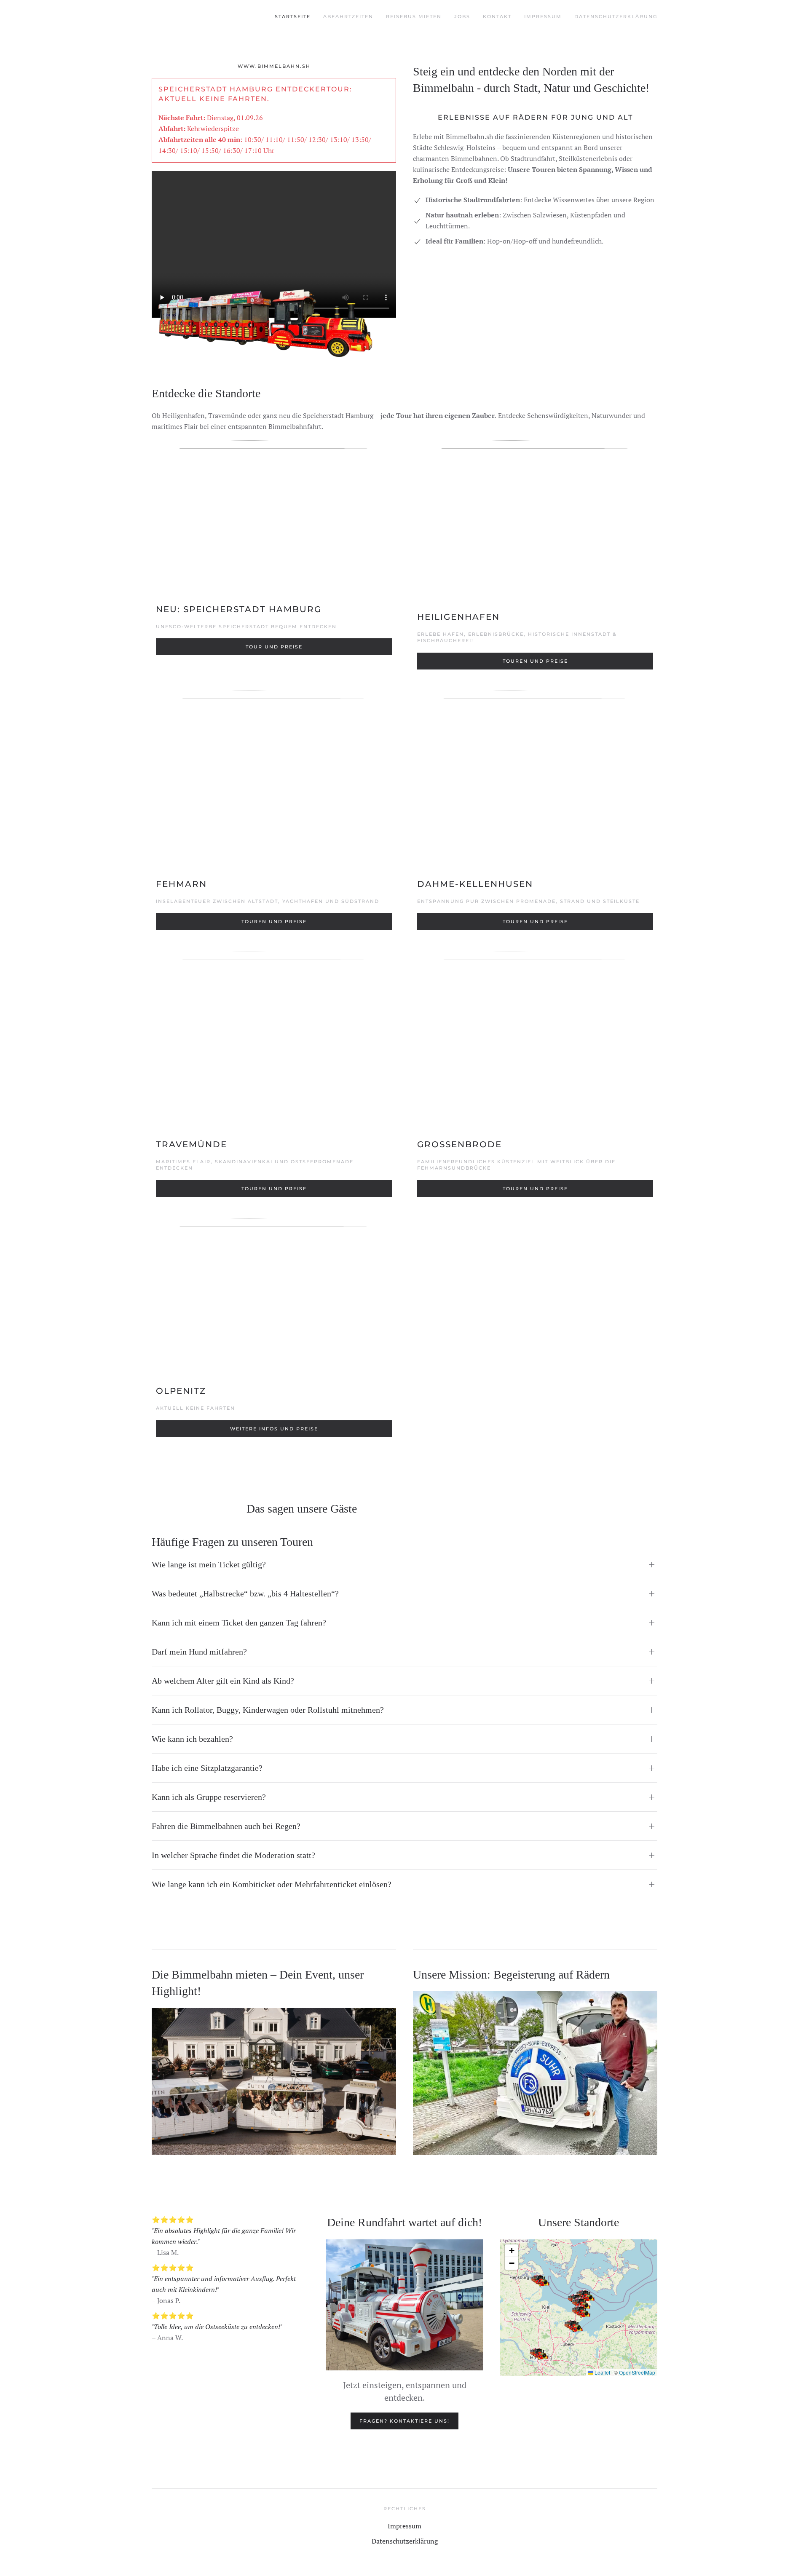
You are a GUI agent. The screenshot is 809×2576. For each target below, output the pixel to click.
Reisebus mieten (414, 16)
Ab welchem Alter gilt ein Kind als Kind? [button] (223, 1681)
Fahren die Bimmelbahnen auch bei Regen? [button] (226, 1826)
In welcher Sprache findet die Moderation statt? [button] (233, 1855)
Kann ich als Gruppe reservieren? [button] (209, 1797)
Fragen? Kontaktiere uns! (404, 2421)
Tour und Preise (274, 647)
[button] (542, 2281)
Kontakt (497, 16)
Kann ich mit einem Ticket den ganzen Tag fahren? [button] (239, 1623)
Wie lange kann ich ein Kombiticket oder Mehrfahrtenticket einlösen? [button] (272, 1884)
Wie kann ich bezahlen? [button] (192, 1739)
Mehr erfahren (274, 2094)
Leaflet (602, 2372)
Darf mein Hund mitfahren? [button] (199, 1652)
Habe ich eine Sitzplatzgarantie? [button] (207, 1768)
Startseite (293, 16)
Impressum (543, 16)
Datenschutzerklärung (616, 16)
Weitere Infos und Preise (274, 1429)
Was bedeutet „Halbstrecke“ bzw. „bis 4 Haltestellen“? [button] (245, 1593)
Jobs (462, 16)
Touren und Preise (535, 661)
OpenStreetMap (637, 2372)
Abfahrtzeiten (348, 16)
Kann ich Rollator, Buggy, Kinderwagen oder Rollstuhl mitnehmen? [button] (268, 1710)
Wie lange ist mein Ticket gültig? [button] (209, 1564)
